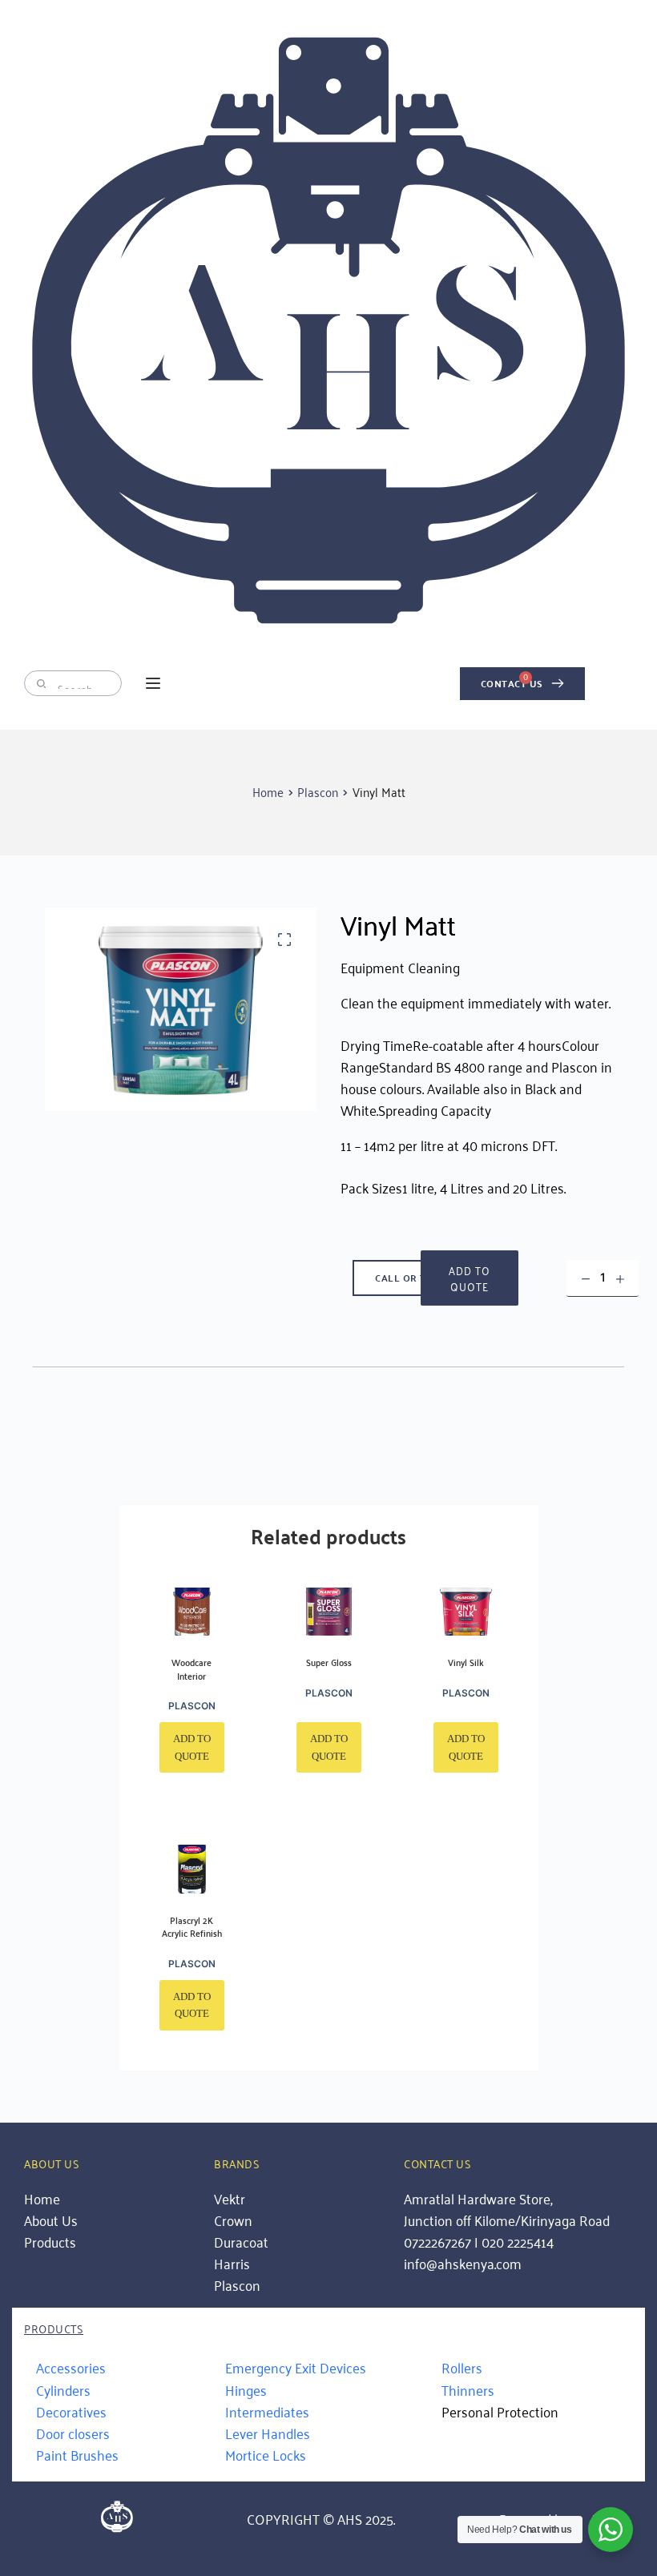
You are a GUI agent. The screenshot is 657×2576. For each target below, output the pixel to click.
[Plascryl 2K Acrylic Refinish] (192, 1869)
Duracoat (241, 2241)
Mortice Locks (266, 2454)
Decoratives (71, 2411)
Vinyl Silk (466, 1662)
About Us (51, 2220)
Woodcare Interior (191, 1668)
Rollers (462, 2367)
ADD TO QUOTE (470, 1278)
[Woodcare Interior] (192, 1612)
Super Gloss (329, 1662)
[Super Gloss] (329, 1612)
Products (52, 2241)
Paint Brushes (77, 2454)
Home (42, 2198)
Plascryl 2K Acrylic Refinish (192, 1926)
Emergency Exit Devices (296, 2367)
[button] (153, 683)
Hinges (246, 2389)
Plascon (192, 1706)
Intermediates (267, 2411)
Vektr (230, 2198)
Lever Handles (268, 2433)
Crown (233, 2220)
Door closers (73, 2433)
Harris (232, 2263)
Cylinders (63, 2389)
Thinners (468, 2389)
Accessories (71, 2367)
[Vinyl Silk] (466, 1612)
